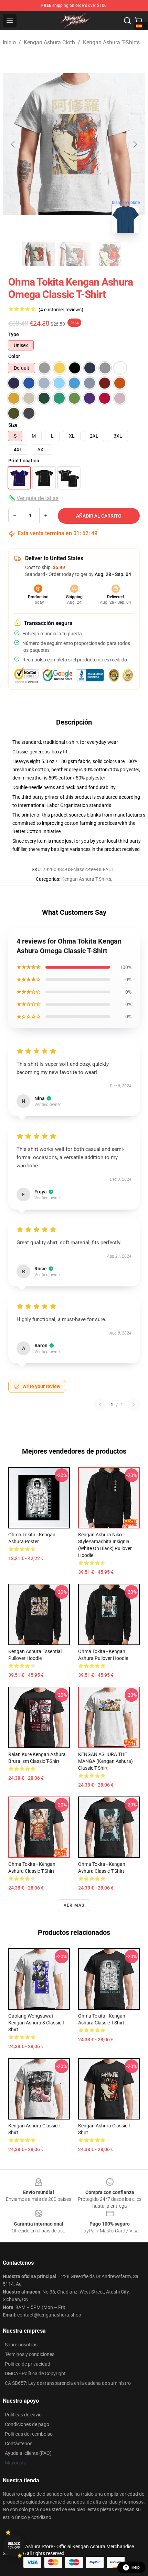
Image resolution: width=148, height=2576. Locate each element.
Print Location (24, 461)
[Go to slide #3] (110, 254)
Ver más (74, 1905)
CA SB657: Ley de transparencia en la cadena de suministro (68, 2383)
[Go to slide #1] (38, 254)
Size (13, 425)
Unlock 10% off (14, 2546)
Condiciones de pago (27, 2424)
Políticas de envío (23, 2415)
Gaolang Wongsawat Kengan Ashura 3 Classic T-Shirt (37, 2023)
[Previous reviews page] (100, 1405)
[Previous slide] (13, 144)
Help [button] (136, 2567)
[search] (127, 21)
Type (14, 334)
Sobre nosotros (21, 2345)
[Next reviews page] (134, 1405)
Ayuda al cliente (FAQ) (28, 2453)
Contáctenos (19, 2444)
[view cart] (138, 21)
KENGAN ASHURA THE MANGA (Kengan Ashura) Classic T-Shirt (105, 1761)
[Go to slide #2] (74, 254)
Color (14, 356)
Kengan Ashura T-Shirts (111, 42)
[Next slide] (135, 144)
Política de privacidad (28, 2364)
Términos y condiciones (30, 2354)
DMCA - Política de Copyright (35, 2373)
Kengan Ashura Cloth (49, 42)
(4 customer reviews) (61, 310)
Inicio (9, 42)
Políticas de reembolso (29, 2434)
